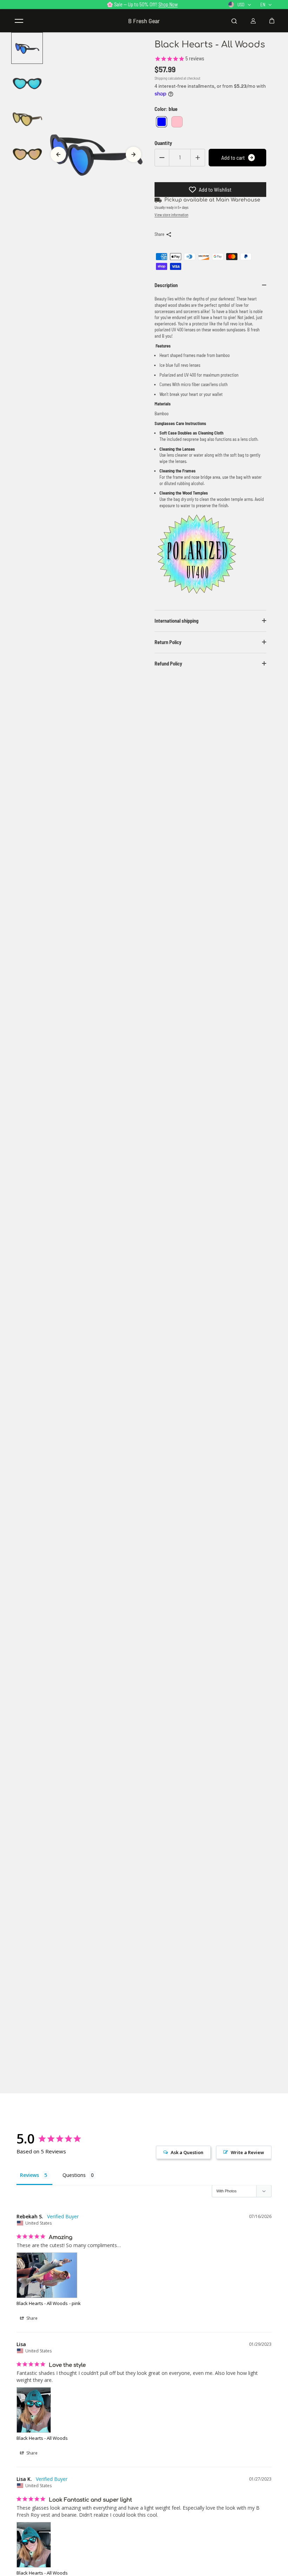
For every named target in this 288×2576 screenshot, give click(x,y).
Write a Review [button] (247, 2152)
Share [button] (31, 2318)
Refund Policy (168, 664)
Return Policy (168, 642)
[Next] (133, 154)
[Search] (234, 21)
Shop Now (168, 4)
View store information (171, 215)
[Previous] (58, 154)
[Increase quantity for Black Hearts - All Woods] (198, 158)
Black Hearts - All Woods (42, 2303)
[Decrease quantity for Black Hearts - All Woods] (162, 158)
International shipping (176, 621)
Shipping (161, 78)
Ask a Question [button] (187, 2152)
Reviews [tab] (30, 2175)
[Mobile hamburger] (19, 21)
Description (166, 285)
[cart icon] (272, 21)
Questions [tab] (74, 2175)
